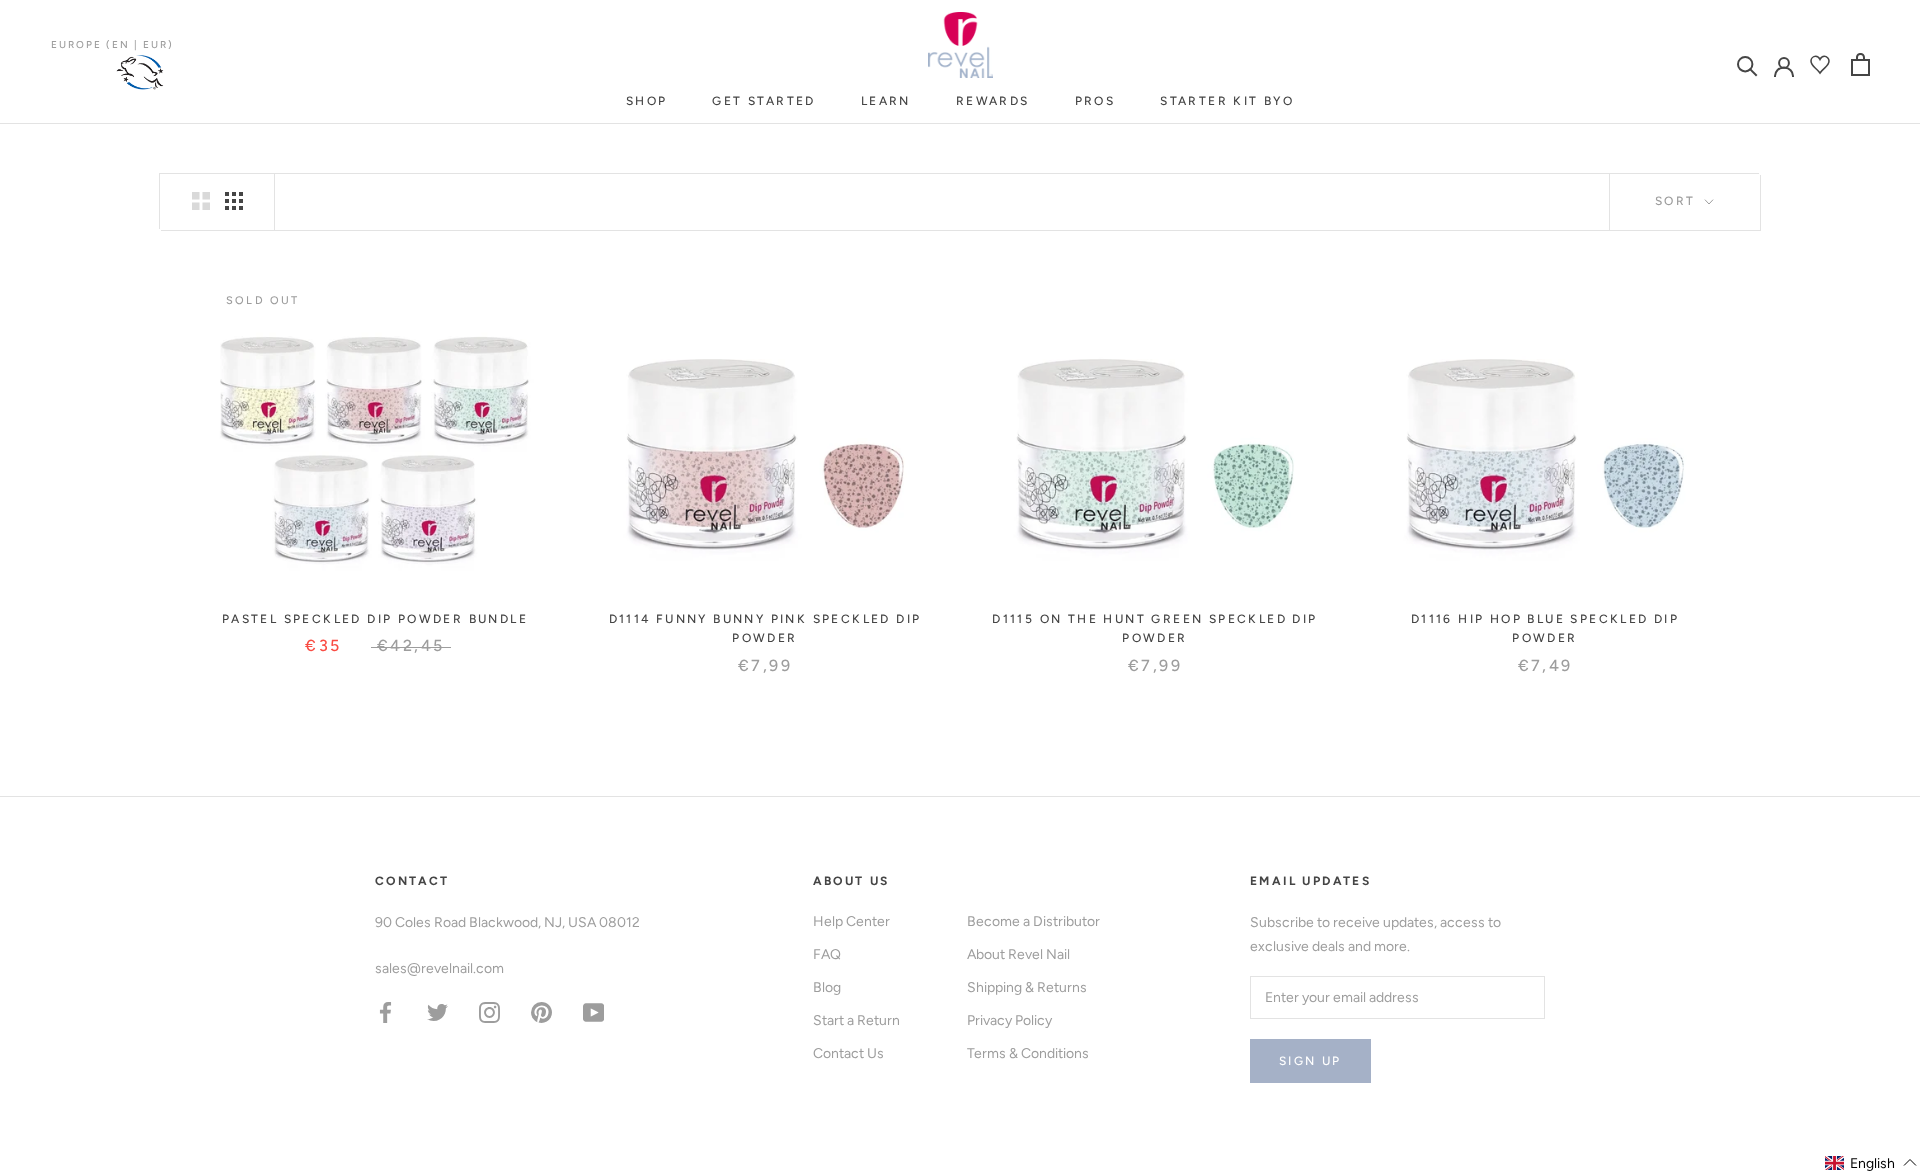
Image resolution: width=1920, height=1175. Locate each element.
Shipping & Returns (1027, 987)
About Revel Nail (1018, 954)
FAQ (827, 954)
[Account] (1784, 65)
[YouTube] (593, 1011)
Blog (827, 987)
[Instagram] (489, 1011)
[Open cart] (1860, 64)
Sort (1678, 201)
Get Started (763, 101)
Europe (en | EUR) (112, 44)
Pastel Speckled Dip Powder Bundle (375, 619)
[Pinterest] (541, 1011)
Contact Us (848, 1053)
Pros (1095, 101)
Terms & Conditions (1028, 1053)
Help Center (851, 921)
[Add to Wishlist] (524, 296)
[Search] (1747, 64)
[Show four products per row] (234, 201)
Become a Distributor (1033, 921)
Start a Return (856, 1020)
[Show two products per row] (201, 201)
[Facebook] (385, 1011)
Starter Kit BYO (1227, 101)
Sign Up (1310, 1061)
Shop (647, 101)
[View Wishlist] (1822, 64)
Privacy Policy (1009, 1020)
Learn (886, 101)
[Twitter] (437, 1011)
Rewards (993, 101)
